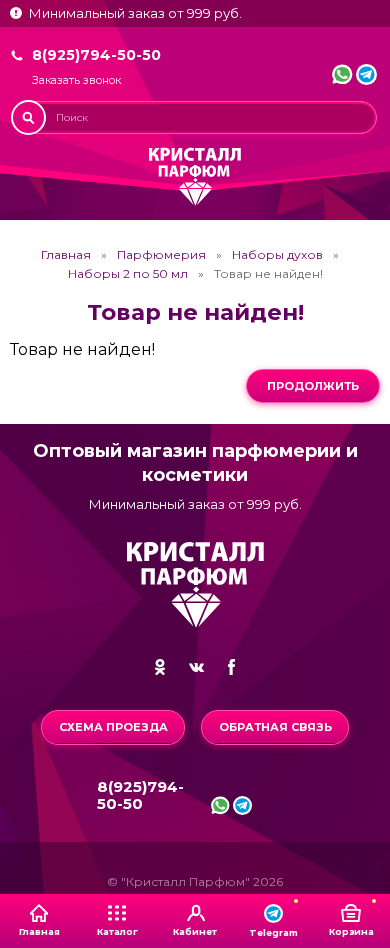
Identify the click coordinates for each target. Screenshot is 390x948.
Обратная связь (275, 727)
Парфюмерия (161, 255)
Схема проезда (113, 727)
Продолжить (313, 386)
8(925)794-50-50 (96, 55)
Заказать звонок (76, 80)
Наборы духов (277, 255)
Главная (66, 255)
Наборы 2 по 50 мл (128, 274)
